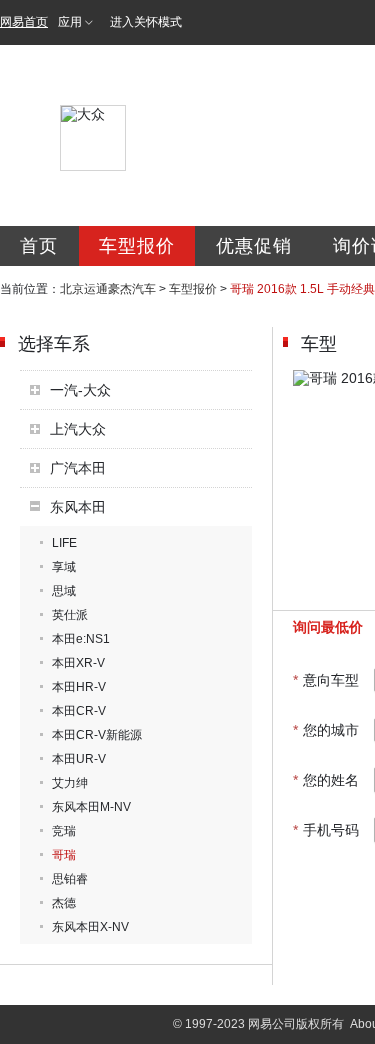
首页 (39, 246)
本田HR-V (79, 687)
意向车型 (326, 680)
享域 (64, 567)
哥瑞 (64, 855)
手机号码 (326, 830)
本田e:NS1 (81, 639)
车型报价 (137, 246)
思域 (64, 591)
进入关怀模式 (146, 22)
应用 (70, 22)
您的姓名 (326, 780)
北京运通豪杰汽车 (108, 289)
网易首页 (24, 22)
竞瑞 (64, 831)
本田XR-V (78, 663)
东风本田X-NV (90, 927)
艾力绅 (70, 783)
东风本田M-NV (91, 807)
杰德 (64, 903)
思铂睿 (70, 879)
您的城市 (326, 730)
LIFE (64, 543)
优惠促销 (254, 246)
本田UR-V (79, 759)
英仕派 (70, 615)
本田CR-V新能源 (97, 735)
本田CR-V (79, 711)
